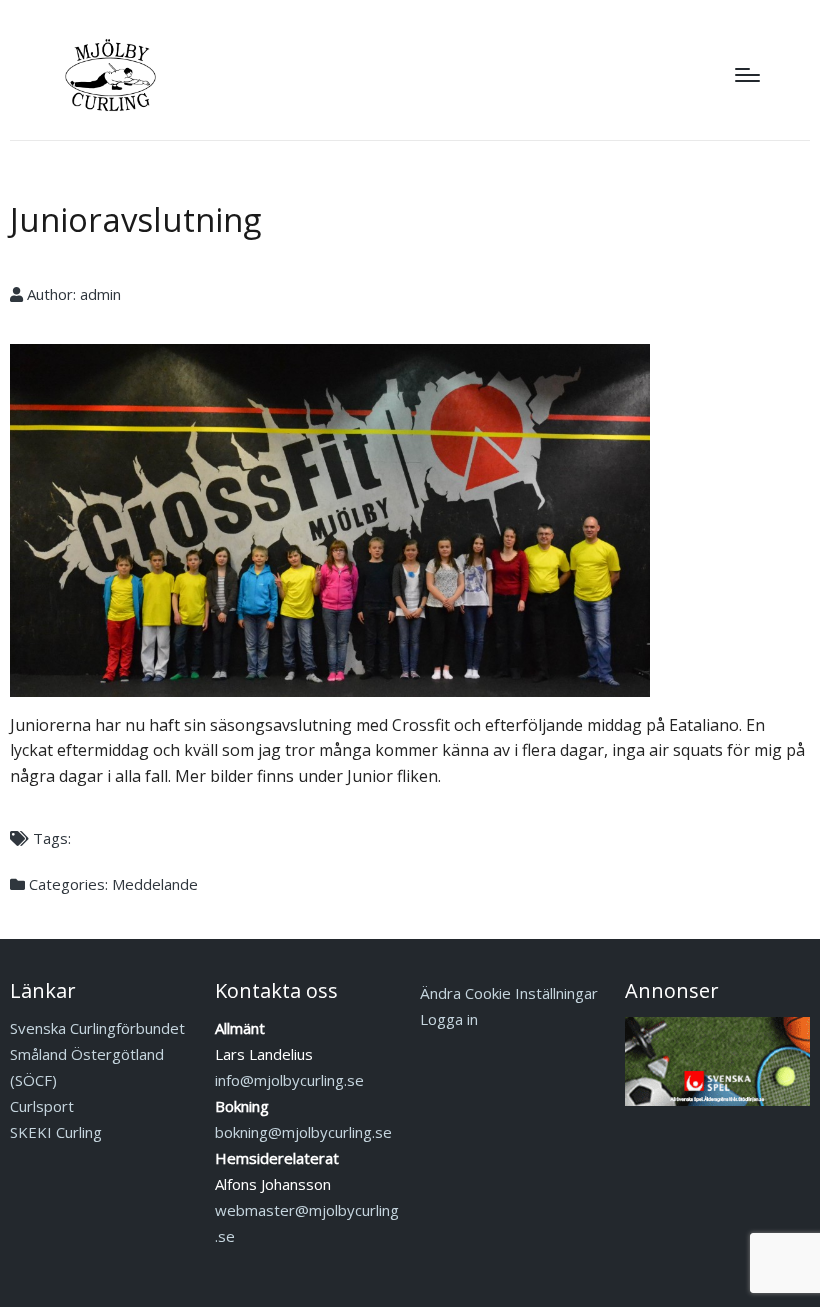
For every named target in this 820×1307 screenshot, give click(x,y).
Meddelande (155, 884)
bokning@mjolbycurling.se (303, 1132)
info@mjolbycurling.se (289, 1080)
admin (100, 294)
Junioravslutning (135, 219)
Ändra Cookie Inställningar (509, 993)
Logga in (449, 1019)
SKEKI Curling (56, 1132)
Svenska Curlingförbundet (97, 1028)
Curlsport (42, 1106)
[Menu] (747, 75)
